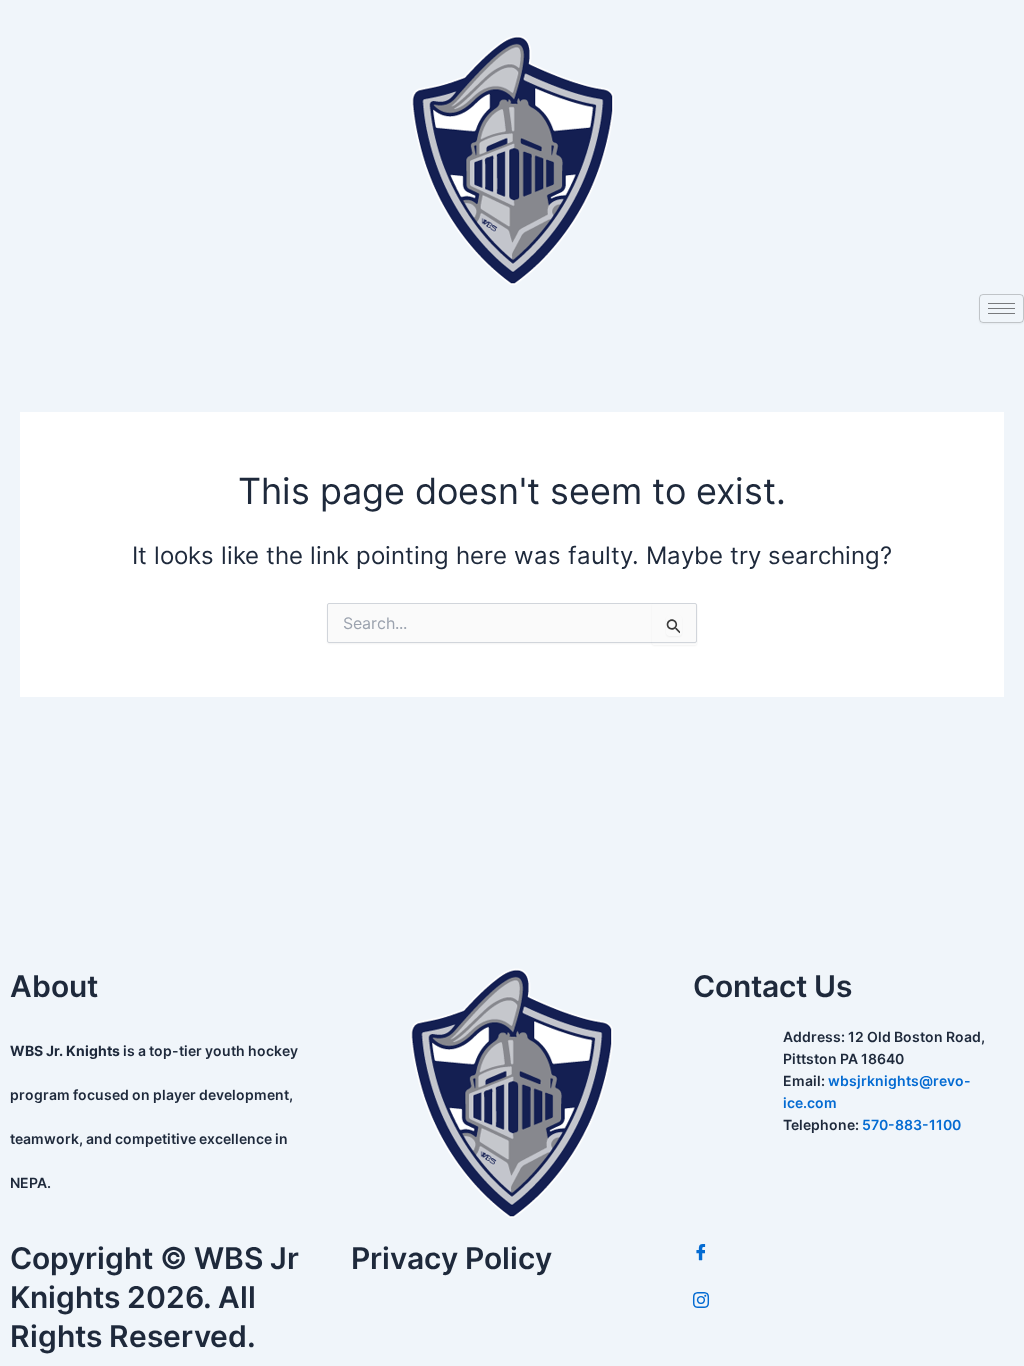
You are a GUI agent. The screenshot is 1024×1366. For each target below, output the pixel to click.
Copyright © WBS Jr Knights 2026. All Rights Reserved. (154, 1297)
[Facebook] (853, 1253)
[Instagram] (853, 1301)
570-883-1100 (911, 1124)
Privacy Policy (451, 1258)
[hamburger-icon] (1001, 308)
